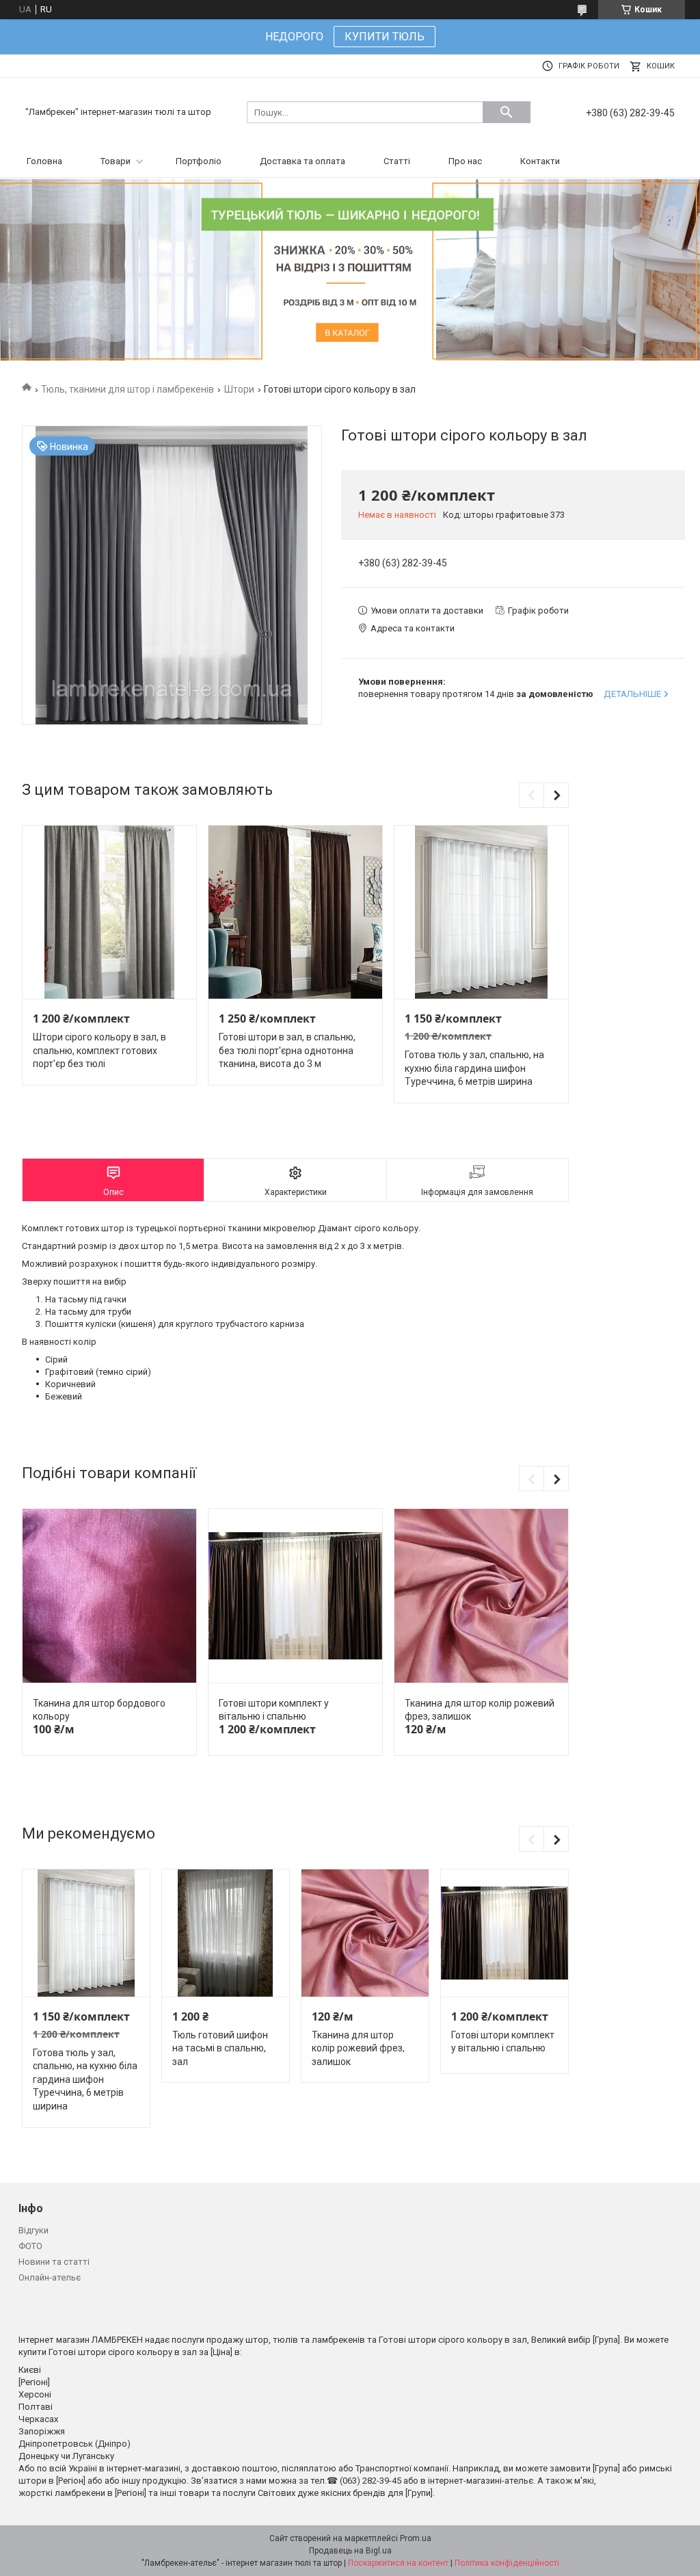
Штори (239, 389)
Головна (44, 161)
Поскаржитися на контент (398, 2563)
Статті (397, 161)
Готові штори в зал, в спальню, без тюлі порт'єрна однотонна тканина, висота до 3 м (287, 1050)
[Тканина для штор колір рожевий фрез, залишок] (481, 1596)
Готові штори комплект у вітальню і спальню (274, 1710)
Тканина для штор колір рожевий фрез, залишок (480, 1710)
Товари (116, 161)
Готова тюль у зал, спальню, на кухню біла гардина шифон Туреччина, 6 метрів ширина (474, 1068)
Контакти (540, 161)
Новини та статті (54, 2262)
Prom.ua (416, 2538)
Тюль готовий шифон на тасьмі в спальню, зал (220, 2048)
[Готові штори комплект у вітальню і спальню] (295, 1596)
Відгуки (33, 2230)
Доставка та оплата (302, 161)
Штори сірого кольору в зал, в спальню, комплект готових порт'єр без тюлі (99, 1050)
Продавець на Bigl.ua (350, 2551)
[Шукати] (507, 112)
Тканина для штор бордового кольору (99, 1710)
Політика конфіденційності (507, 2563)
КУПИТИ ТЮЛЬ (385, 37)
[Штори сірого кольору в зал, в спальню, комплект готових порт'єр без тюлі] (109, 912)
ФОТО (30, 2246)
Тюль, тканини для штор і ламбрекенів (127, 389)
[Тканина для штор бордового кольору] (109, 1596)
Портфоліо (199, 161)
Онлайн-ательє (50, 2277)
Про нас (465, 161)
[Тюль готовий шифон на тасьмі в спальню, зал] (225, 1933)
